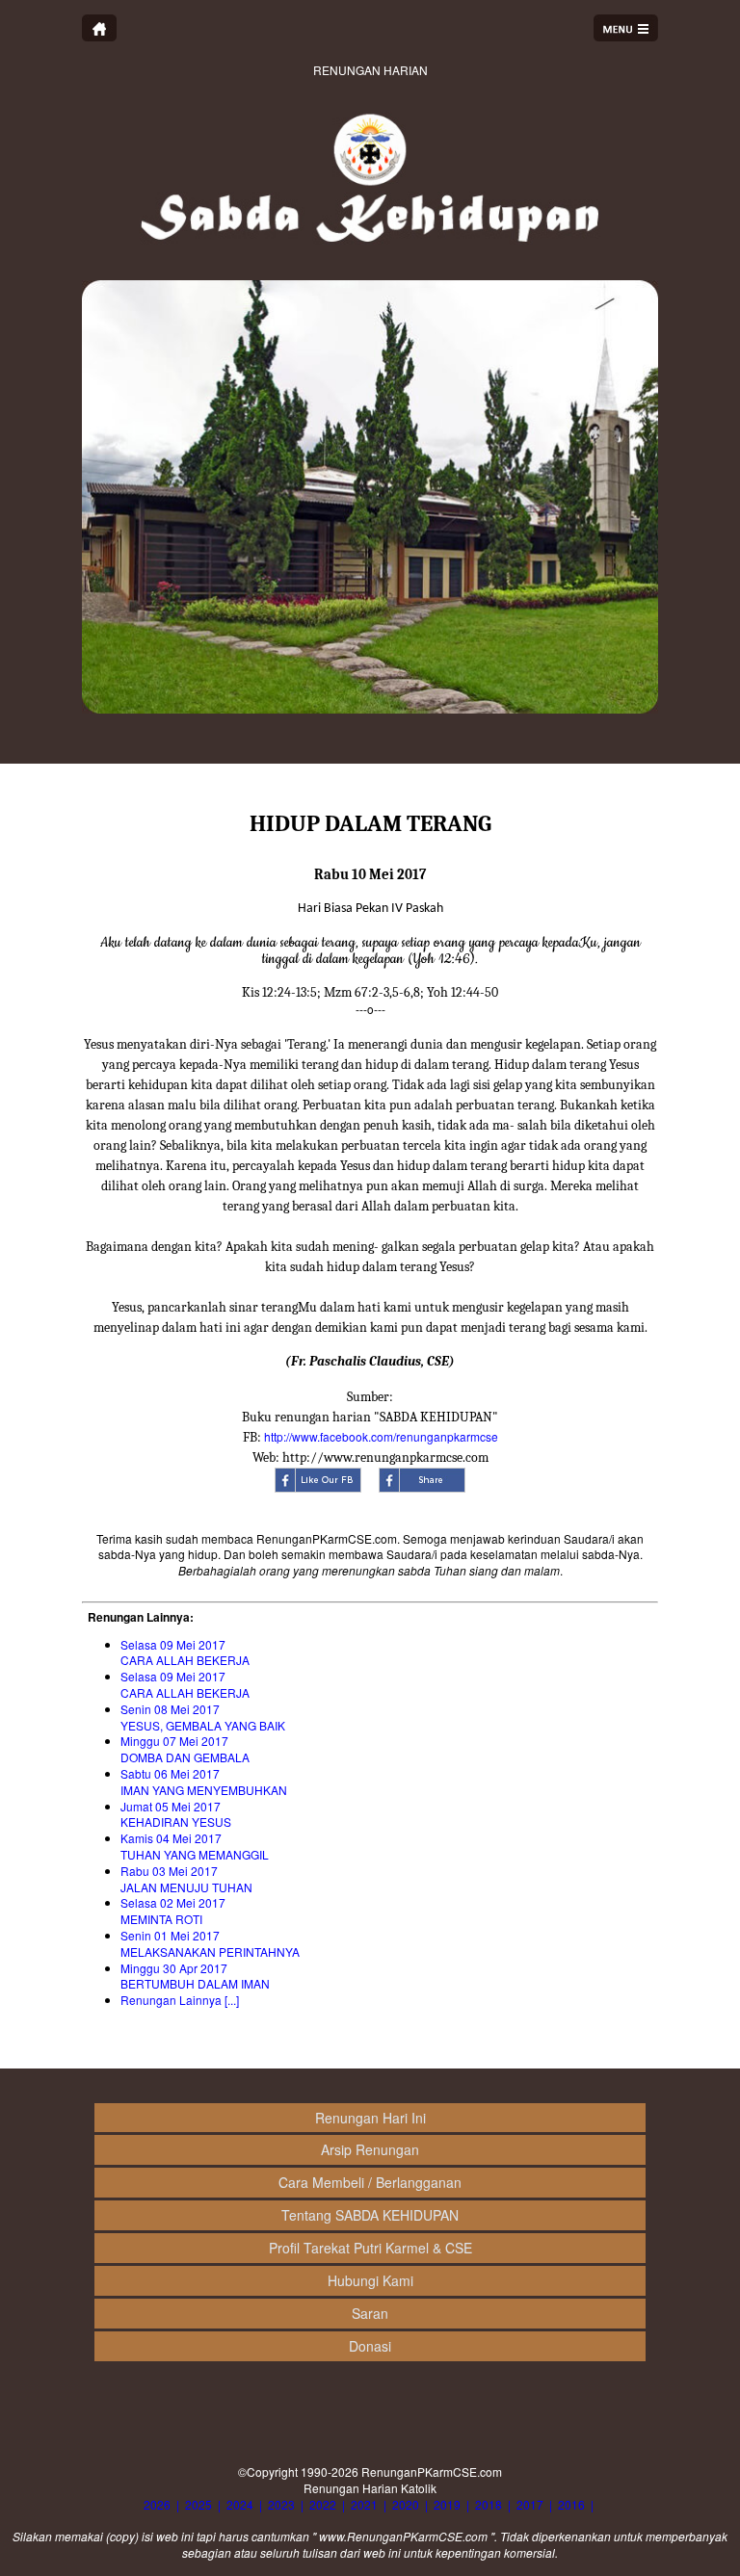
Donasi (370, 2346)
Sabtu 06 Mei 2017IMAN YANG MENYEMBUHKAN (204, 1782)
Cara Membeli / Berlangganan (370, 2182)
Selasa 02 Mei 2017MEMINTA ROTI (173, 1911)
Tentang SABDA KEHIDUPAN (370, 2215)
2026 (157, 2504)
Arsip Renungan (370, 2149)
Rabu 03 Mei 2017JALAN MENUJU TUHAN (186, 1879)
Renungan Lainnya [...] (180, 2000)
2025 (198, 2504)
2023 (281, 2504)
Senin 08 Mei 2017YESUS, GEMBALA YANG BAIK (203, 1717)
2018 (489, 2504)
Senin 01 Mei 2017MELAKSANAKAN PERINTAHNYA (210, 1943)
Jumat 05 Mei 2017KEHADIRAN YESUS (176, 1814)
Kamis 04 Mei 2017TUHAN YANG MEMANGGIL (195, 1846)
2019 (447, 2504)
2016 (571, 2504)
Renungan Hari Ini (370, 2118)
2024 (240, 2504)
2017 (530, 2504)
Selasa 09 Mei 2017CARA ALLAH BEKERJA (185, 1652)
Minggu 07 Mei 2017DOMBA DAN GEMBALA (185, 1749)
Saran (370, 2313)
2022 (323, 2504)
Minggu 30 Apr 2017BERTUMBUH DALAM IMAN (195, 1976)
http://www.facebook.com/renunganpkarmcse (381, 1436)
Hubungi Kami (370, 2280)
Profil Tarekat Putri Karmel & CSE (370, 2248)
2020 (406, 2504)
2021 (364, 2504)
